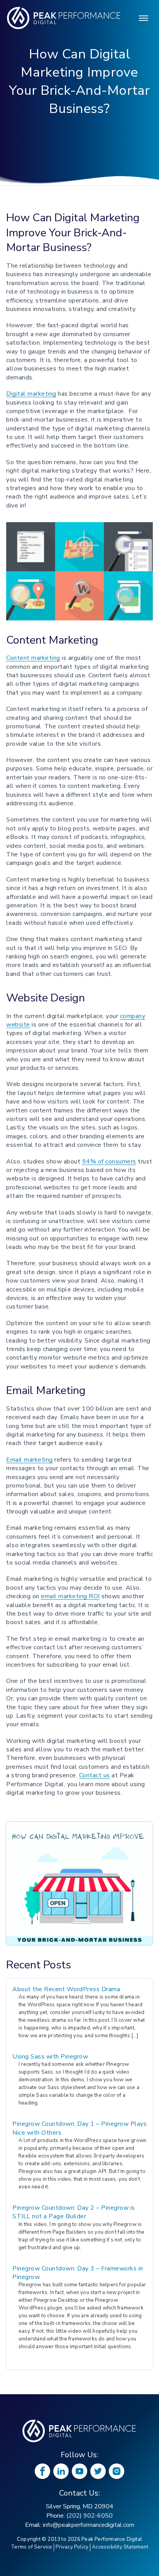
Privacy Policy (72, 2547)
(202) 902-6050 (90, 2516)
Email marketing (30, 1460)
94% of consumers (109, 1162)
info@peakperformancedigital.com (89, 2525)
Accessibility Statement (120, 2547)
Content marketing (33, 658)
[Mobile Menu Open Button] (144, 18)
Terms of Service (31, 2547)
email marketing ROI (70, 1596)
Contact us (95, 1775)
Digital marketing (31, 394)
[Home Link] (79, 2431)
